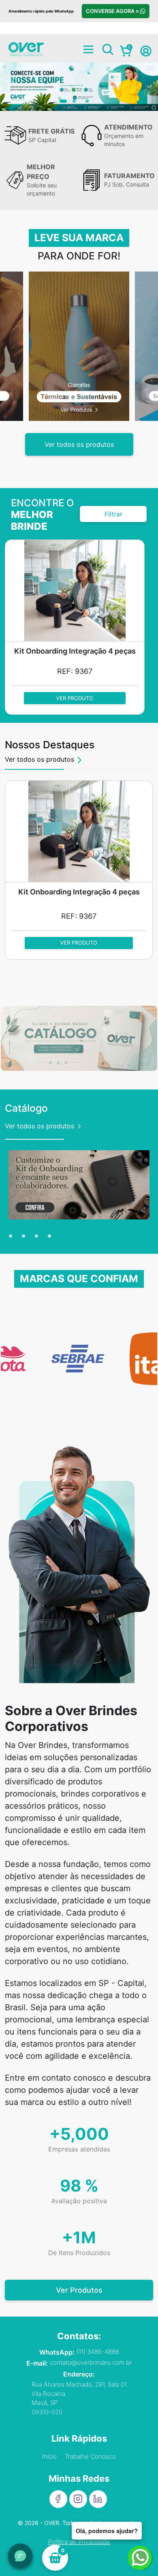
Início (49, 2456)
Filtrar (113, 514)
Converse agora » (113, 11)
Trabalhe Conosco (90, 2456)
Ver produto (83, 698)
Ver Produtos (79, 2290)
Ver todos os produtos (79, 444)
